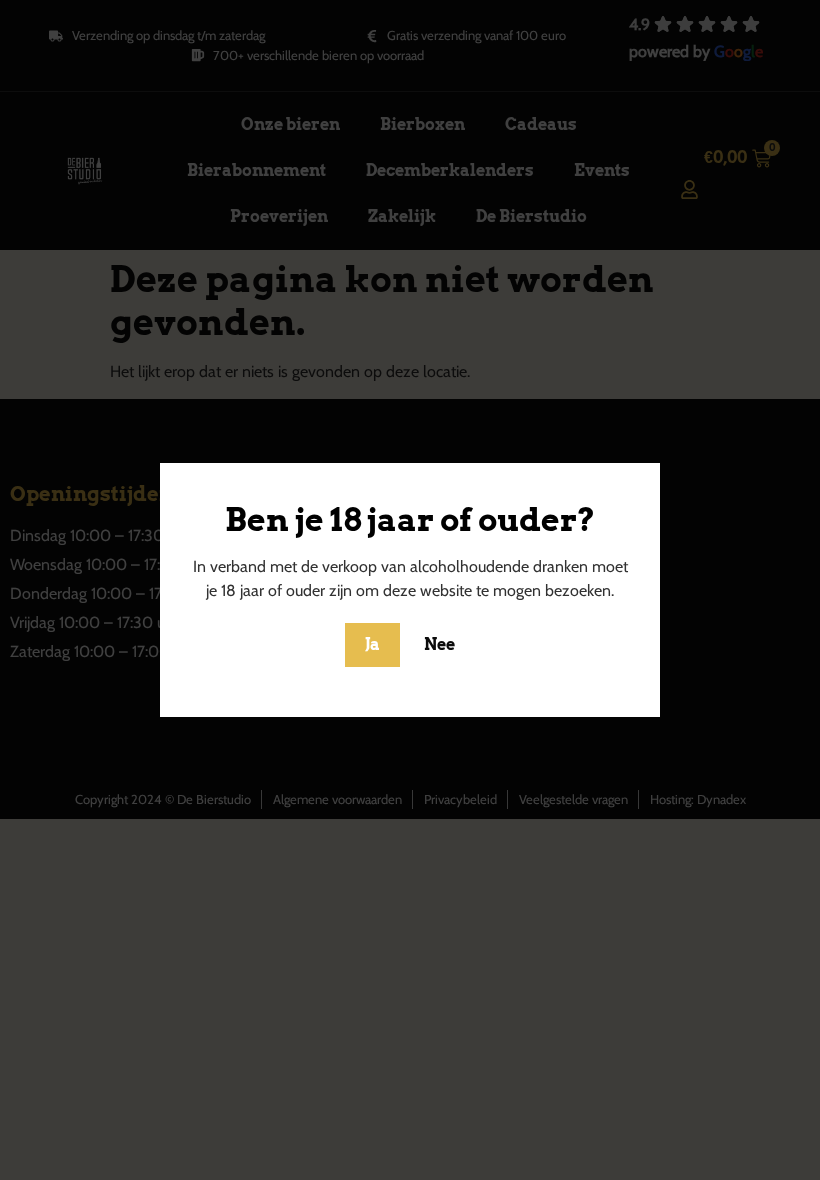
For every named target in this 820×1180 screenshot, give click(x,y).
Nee (439, 644)
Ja (372, 644)
